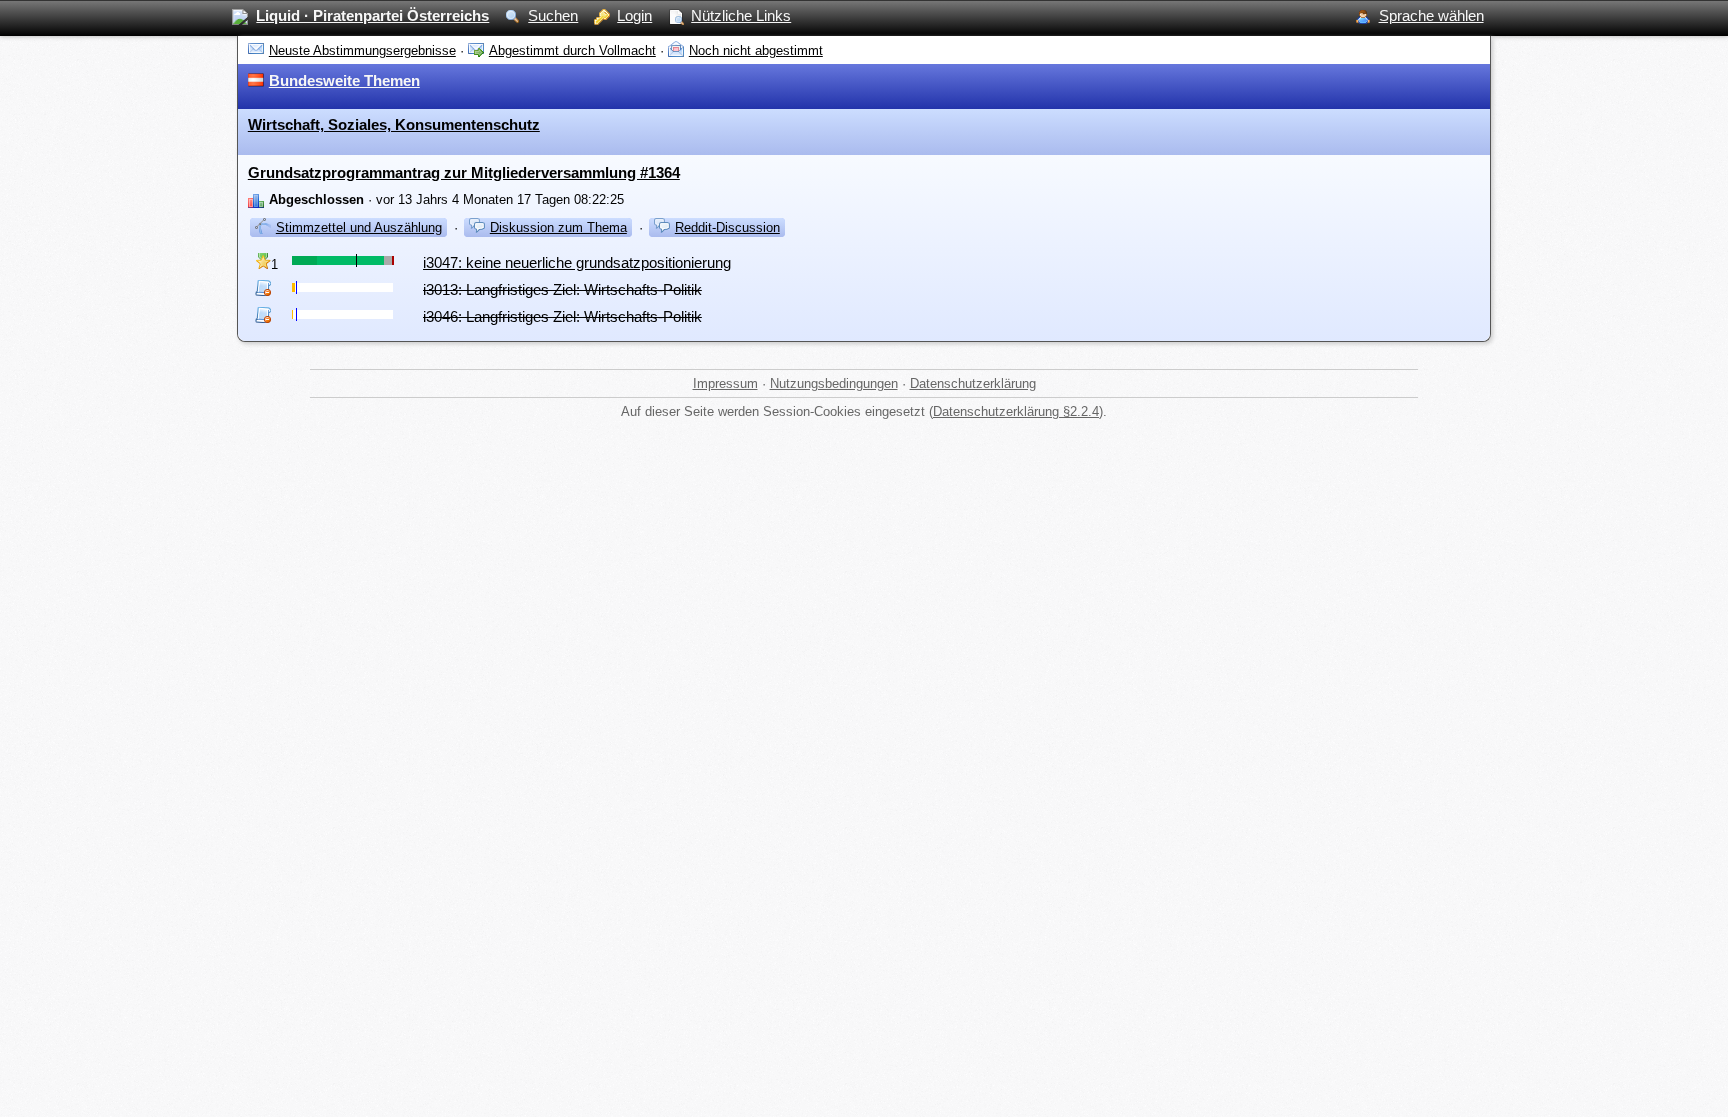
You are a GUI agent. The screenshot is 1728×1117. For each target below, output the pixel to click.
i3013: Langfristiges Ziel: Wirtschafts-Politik (562, 289)
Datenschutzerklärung (973, 383)
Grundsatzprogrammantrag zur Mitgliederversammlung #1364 (464, 172)
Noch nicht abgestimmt (756, 50)
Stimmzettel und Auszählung (359, 227)
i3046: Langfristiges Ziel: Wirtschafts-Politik (562, 316)
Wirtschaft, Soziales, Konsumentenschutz (394, 124)
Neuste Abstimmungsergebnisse (362, 50)
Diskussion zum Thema (558, 227)
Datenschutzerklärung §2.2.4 (1016, 411)
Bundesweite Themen (344, 80)
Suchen (553, 15)
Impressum (725, 383)
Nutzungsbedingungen (834, 383)
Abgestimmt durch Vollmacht (572, 50)
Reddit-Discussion (727, 227)
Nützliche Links (741, 15)
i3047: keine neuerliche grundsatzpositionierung (577, 262)
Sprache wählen (1431, 15)
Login (634, 15)
